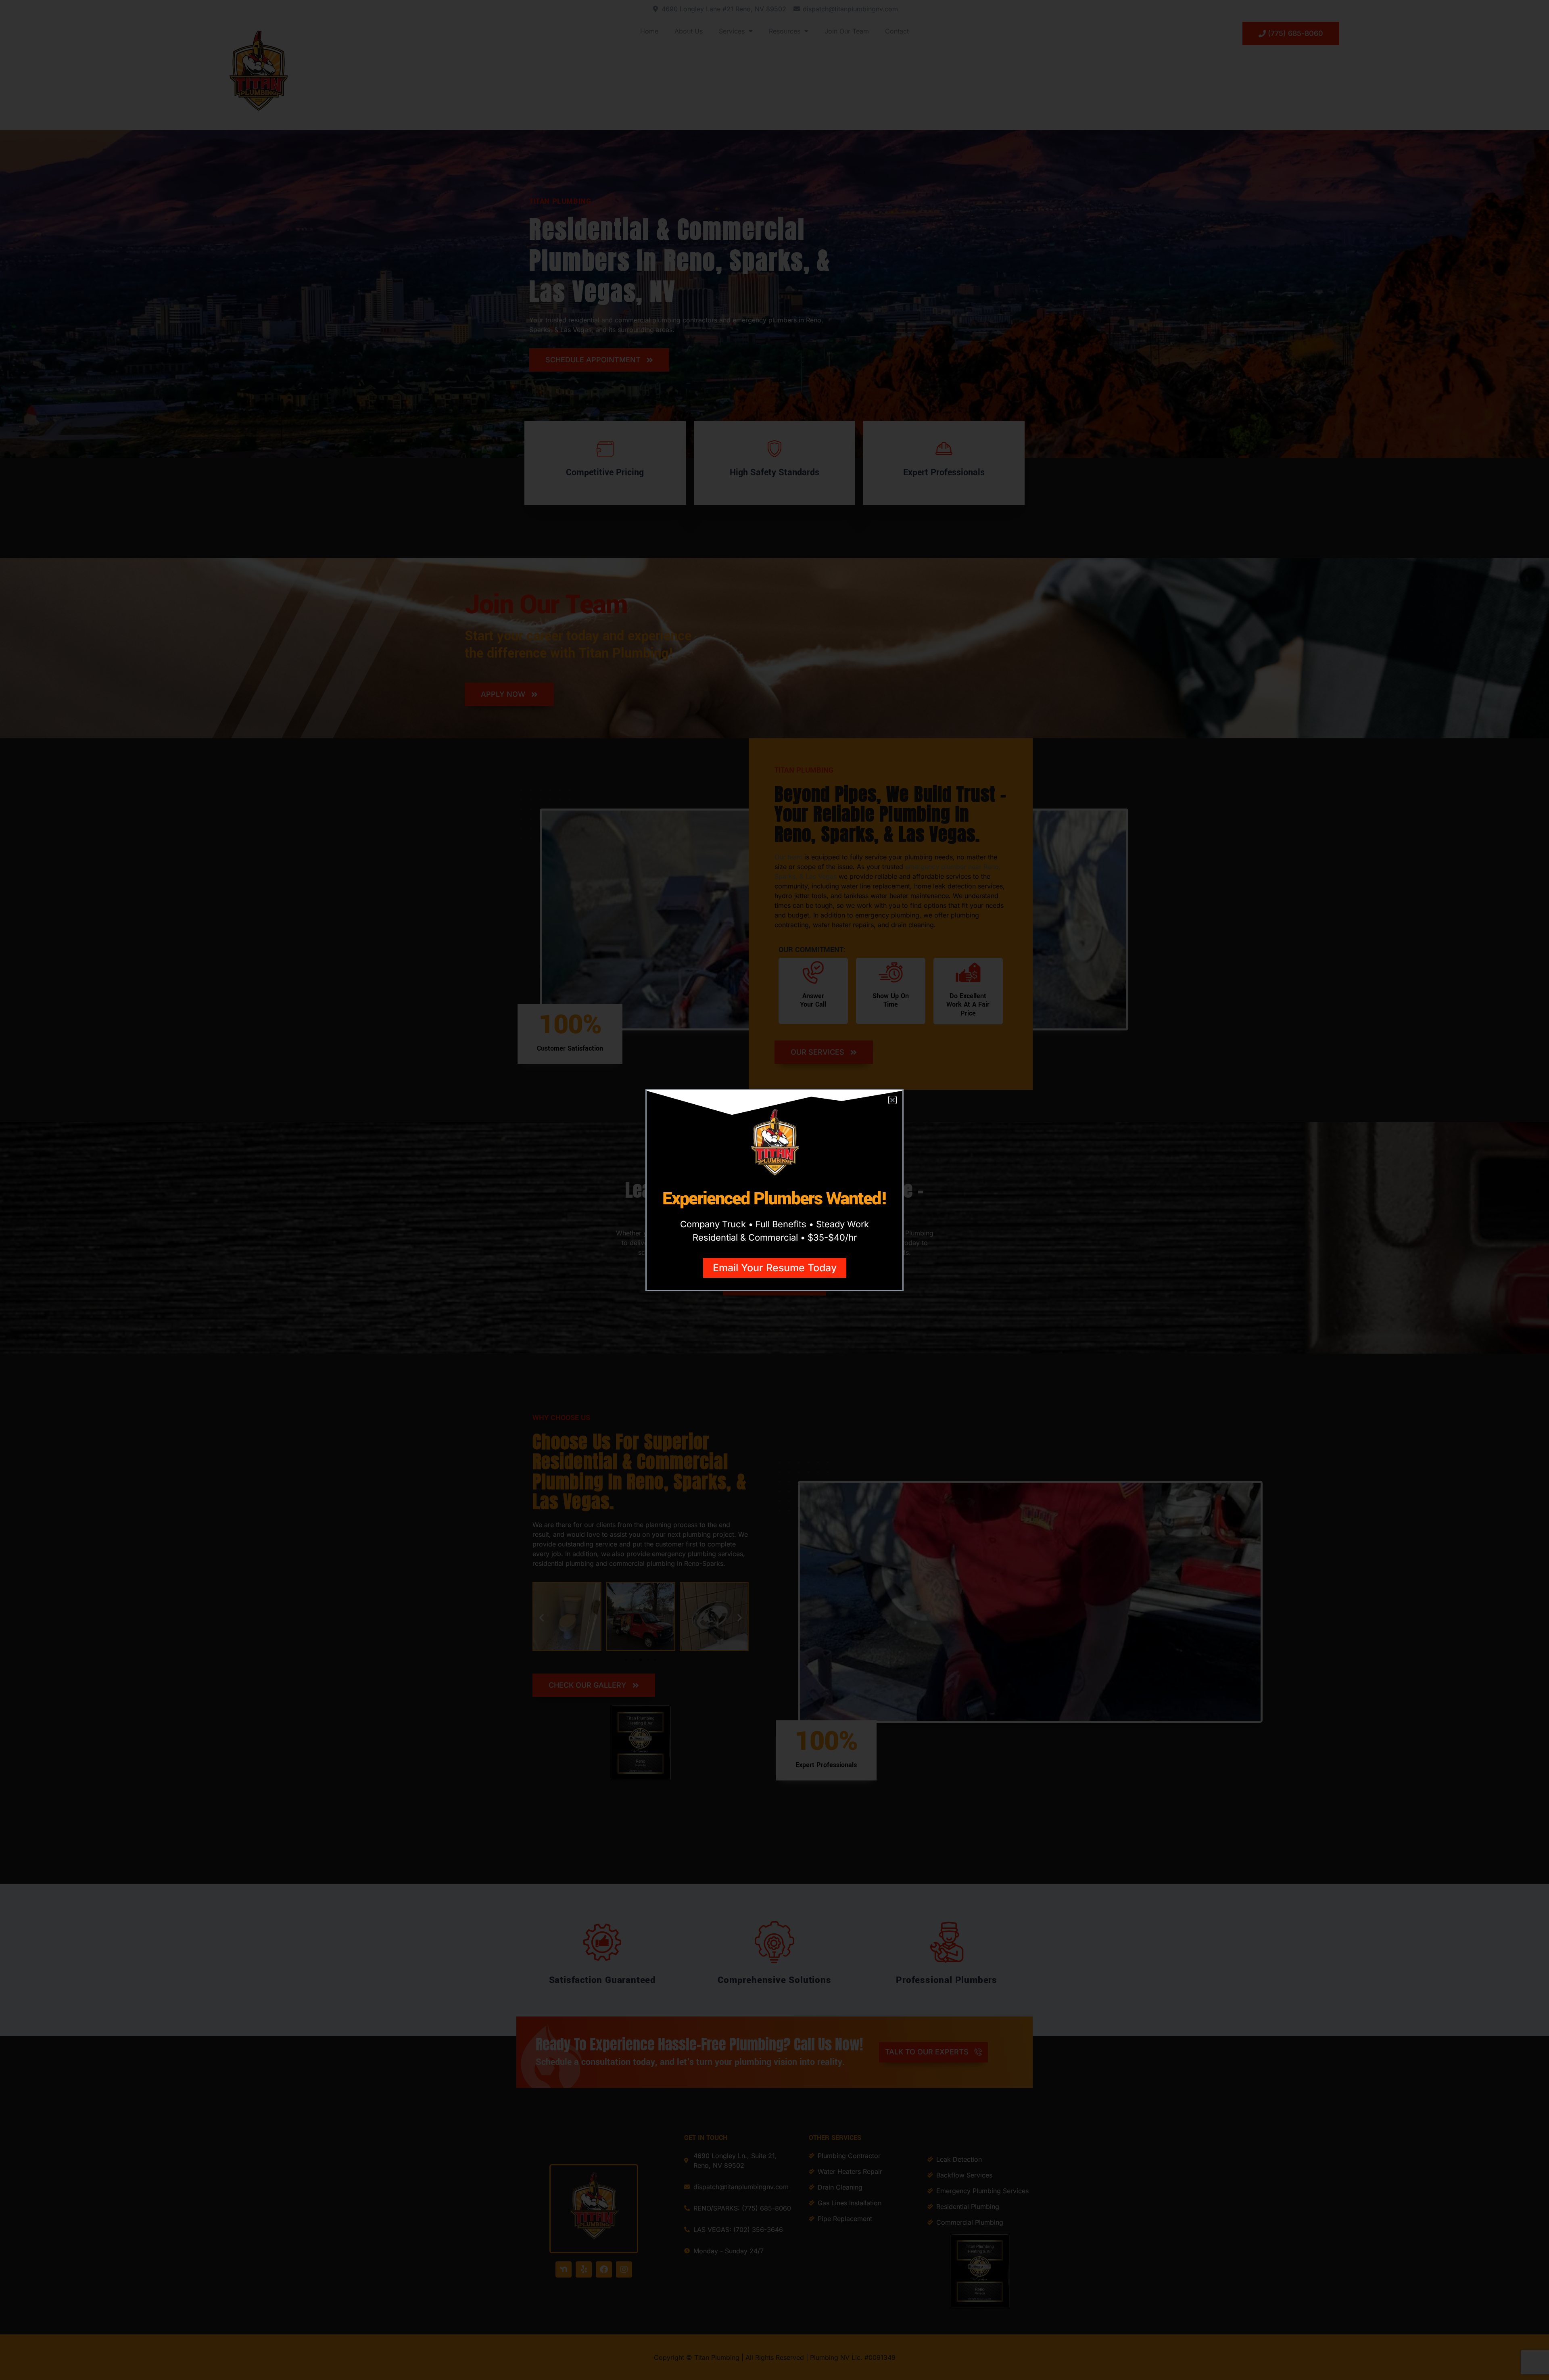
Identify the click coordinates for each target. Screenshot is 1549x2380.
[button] (892, 1100)
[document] (774, 1190)
